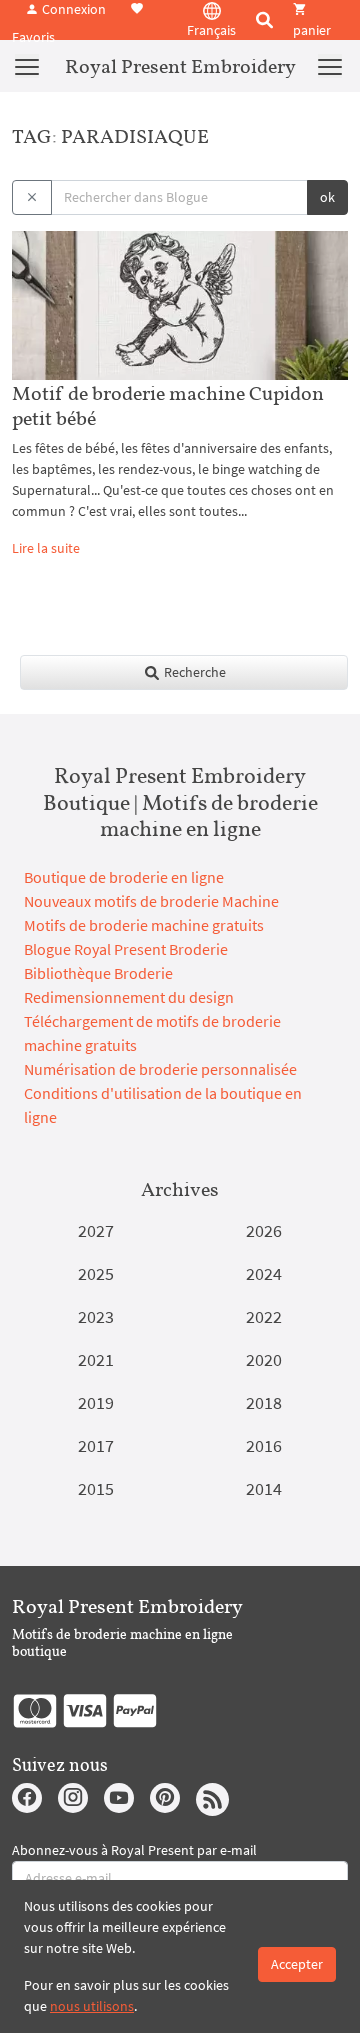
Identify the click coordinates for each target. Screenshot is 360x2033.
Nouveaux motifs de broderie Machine (151, 901)
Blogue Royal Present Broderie (126, 949)
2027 (96, 1230)
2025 (96, 1273)
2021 (96, 1359)
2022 (264, 1316)
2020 (264, 1359)
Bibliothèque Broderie (98, 973)
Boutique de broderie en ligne (124, 877)
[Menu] (27, 66)
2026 (264, 1230)
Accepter (297, 1964)
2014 (264, 1488)
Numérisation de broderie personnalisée (160, 1069)
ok (327, 197)
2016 (264, 1445)
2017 (96, 1445)
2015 (96, 1488)
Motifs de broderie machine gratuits (144, 925)
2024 (264, 1273)
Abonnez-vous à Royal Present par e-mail (134, 1850)
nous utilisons (92, 2006)
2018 (264, 1402)
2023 (96, 1316)
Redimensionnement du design (129, 997)
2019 (96, 1402)
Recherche (193, 672)
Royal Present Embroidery (180, 66)
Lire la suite (46, 548)
